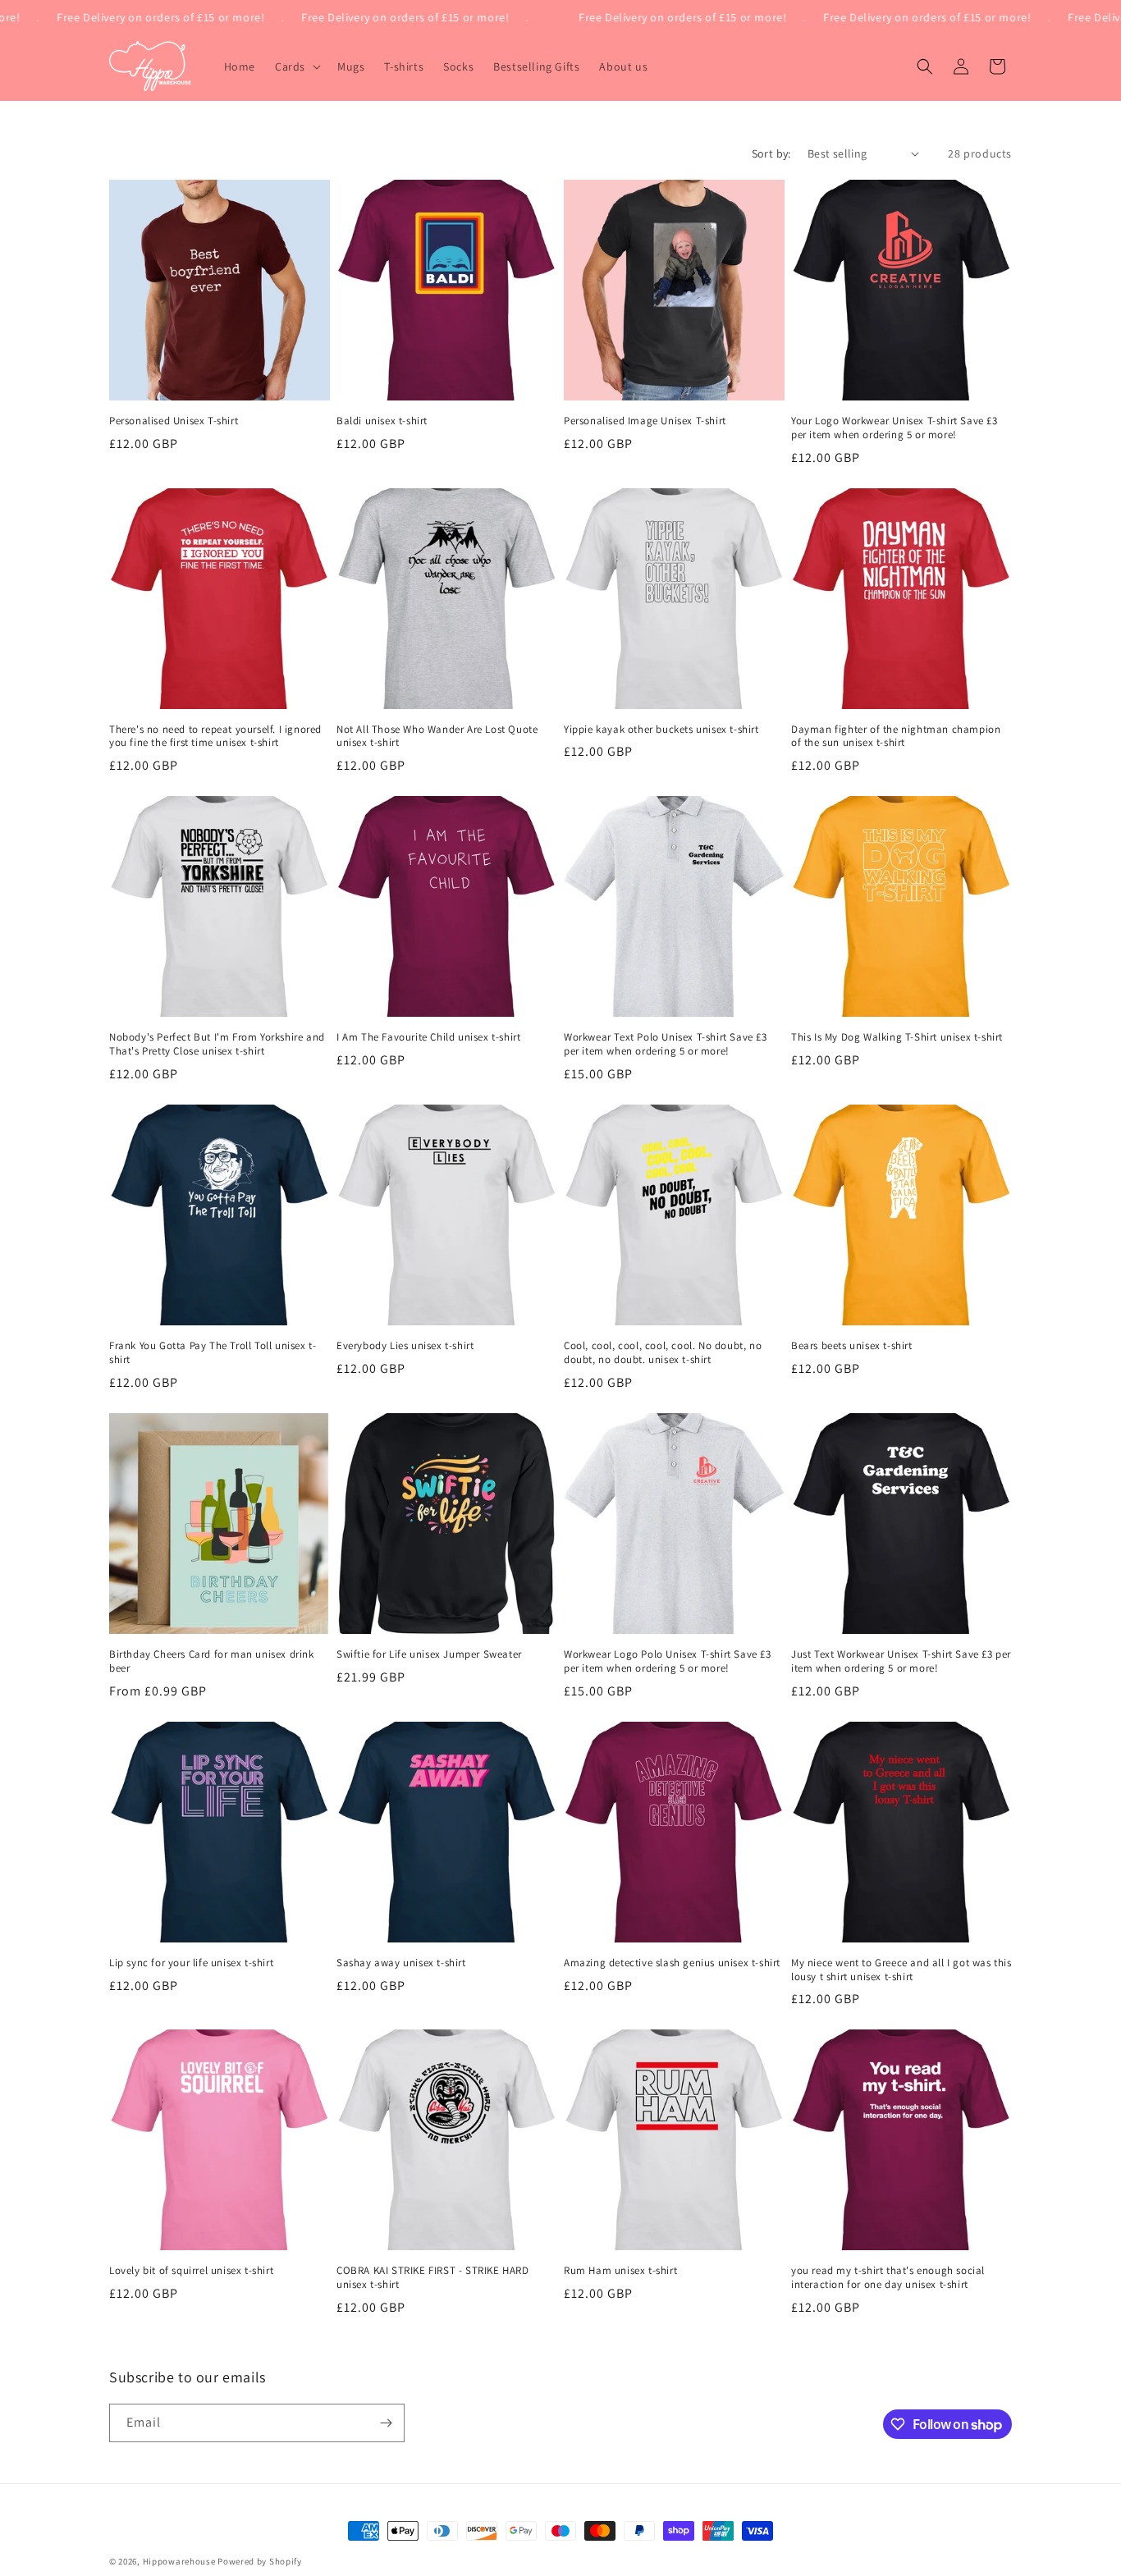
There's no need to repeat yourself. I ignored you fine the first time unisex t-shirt (215, 737)
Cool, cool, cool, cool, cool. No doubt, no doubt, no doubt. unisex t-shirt (663, 1353)
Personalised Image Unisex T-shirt (645, 421)
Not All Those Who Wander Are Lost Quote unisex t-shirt (437, 737)
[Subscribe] (386, 2423)
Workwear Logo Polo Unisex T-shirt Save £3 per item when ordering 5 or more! (668, 1661)
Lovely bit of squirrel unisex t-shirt (191, 2271)
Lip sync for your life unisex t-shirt (191, 1963)
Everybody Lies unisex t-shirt (405, 1346)
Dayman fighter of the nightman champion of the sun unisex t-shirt (896, 737)
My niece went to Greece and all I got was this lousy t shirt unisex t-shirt (901, 1970)
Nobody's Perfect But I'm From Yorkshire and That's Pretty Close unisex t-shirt (217, 1044)
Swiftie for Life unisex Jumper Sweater (429, 1654)
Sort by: (771, 153)
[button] (296, 66)
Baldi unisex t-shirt (382, 421)
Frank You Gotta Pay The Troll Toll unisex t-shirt (213, 1353)
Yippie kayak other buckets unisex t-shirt (661, 730)
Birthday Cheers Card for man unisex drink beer (212, 1661)
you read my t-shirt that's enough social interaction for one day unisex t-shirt (888, 2278)
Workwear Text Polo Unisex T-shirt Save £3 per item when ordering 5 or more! (666, 1044)
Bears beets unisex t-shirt (852, 1346)
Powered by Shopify (260, 2561)
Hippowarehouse (179, 2561)
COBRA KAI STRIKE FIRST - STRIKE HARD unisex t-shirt (433, 2278)
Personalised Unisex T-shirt (174, 421)
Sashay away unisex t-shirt (401, 1963)
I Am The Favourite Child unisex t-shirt (428, 1037)
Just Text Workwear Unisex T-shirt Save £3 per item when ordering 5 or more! (901, 1661)
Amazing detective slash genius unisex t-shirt (672, 1963)
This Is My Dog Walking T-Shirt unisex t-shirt (897, 1037)
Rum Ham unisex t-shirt (620, 2271)
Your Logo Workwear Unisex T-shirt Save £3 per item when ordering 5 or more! (895, 428)
